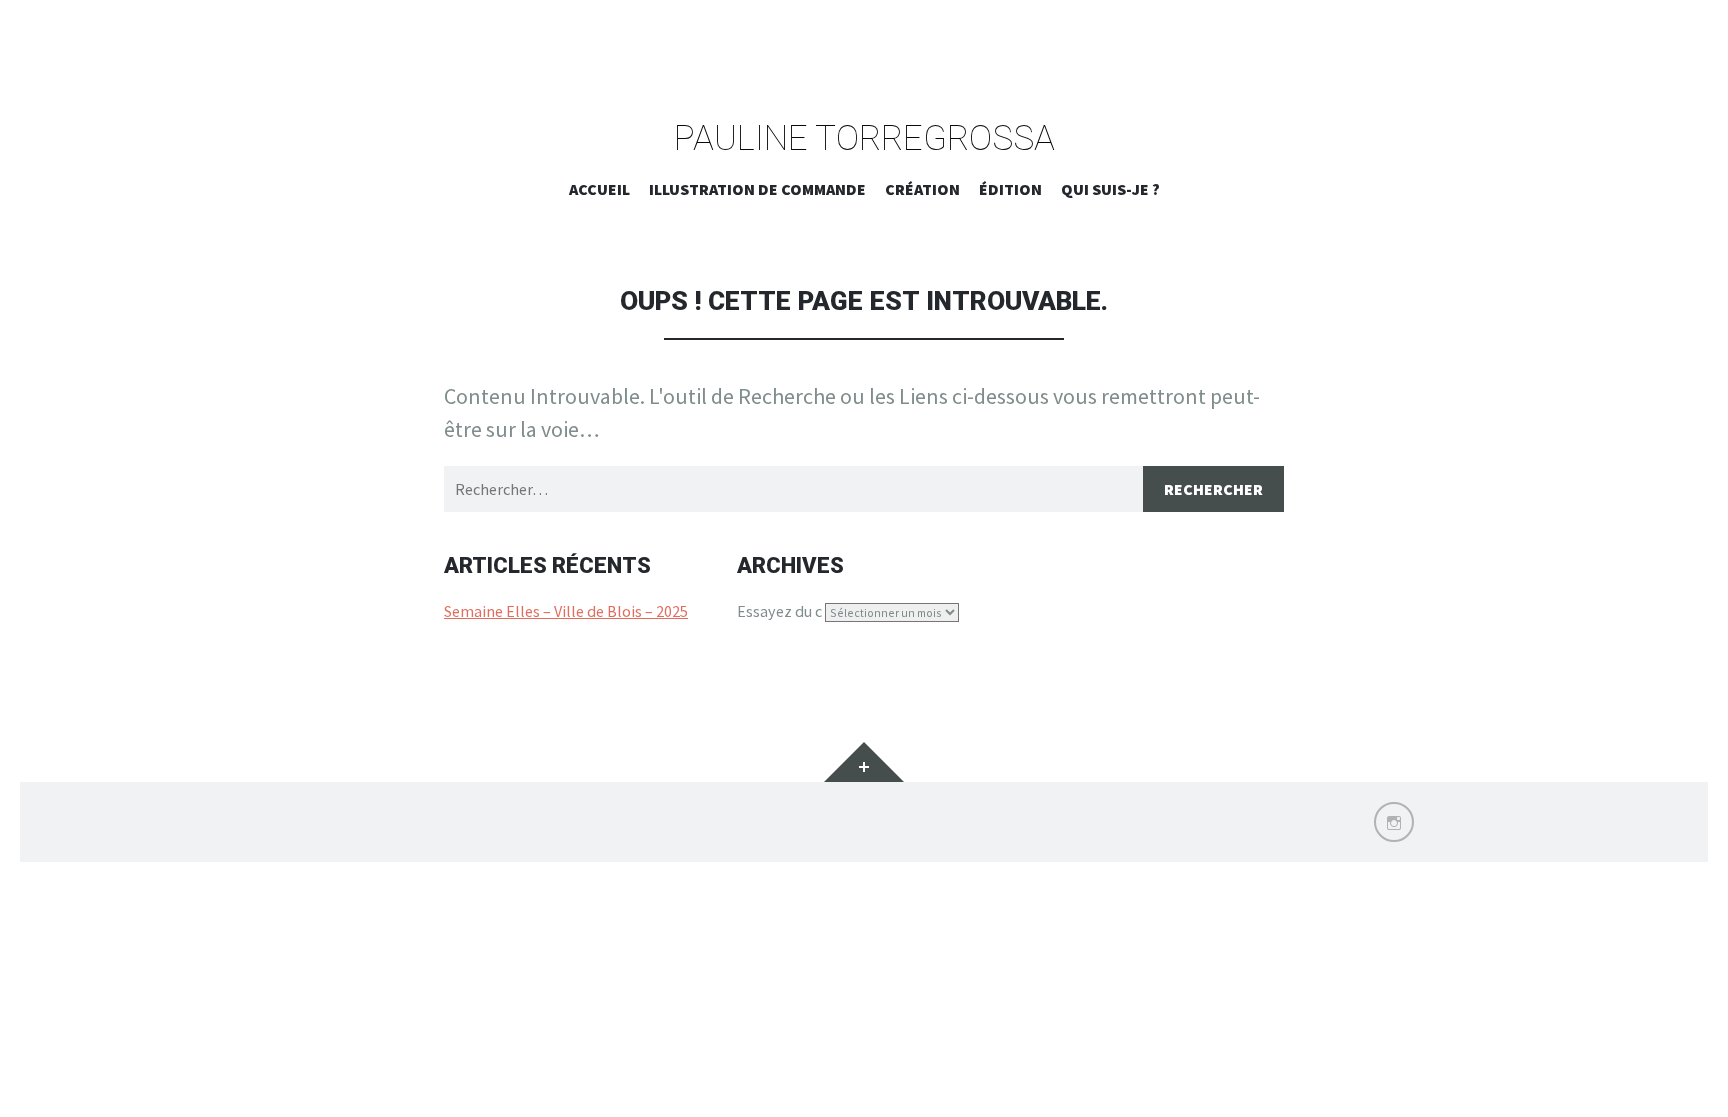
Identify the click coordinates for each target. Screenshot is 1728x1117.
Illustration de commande (757, 189)
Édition (1010, 189)
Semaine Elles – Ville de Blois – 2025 (566, 611)
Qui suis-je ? (1110, 189)
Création (922, 189)
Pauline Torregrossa (864, 139)
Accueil (599, 189)
